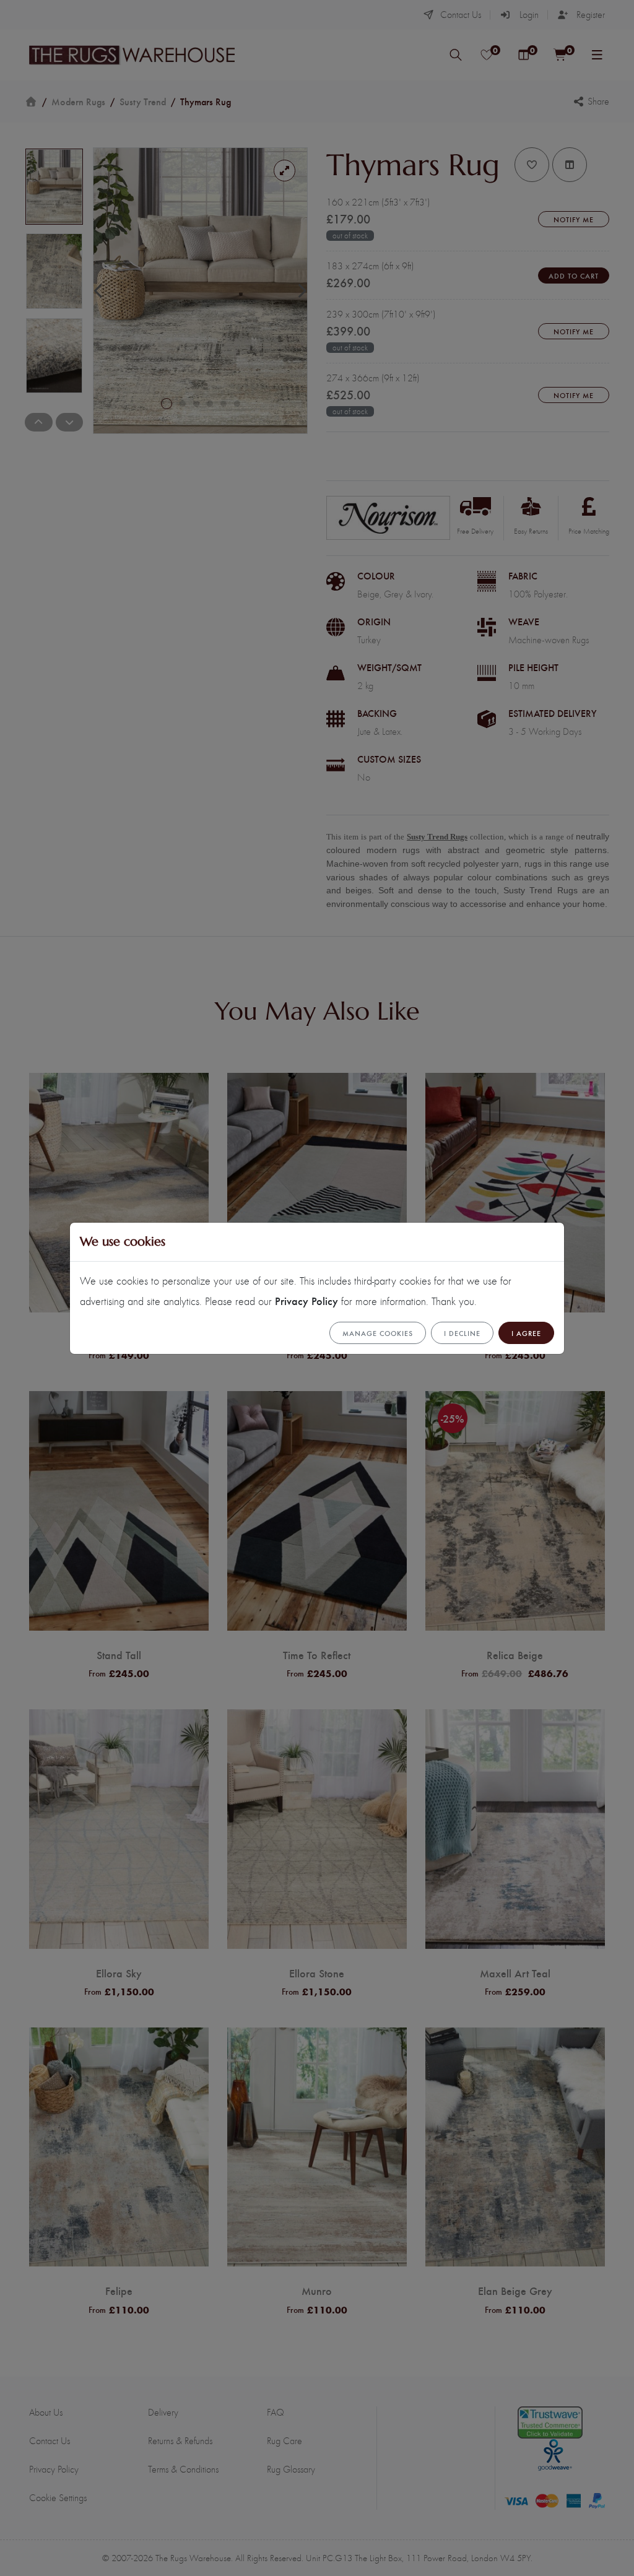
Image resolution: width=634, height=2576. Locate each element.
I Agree (526, 1333)
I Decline (462, 1333)
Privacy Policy (306, 1300)
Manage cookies (378, 1333)
